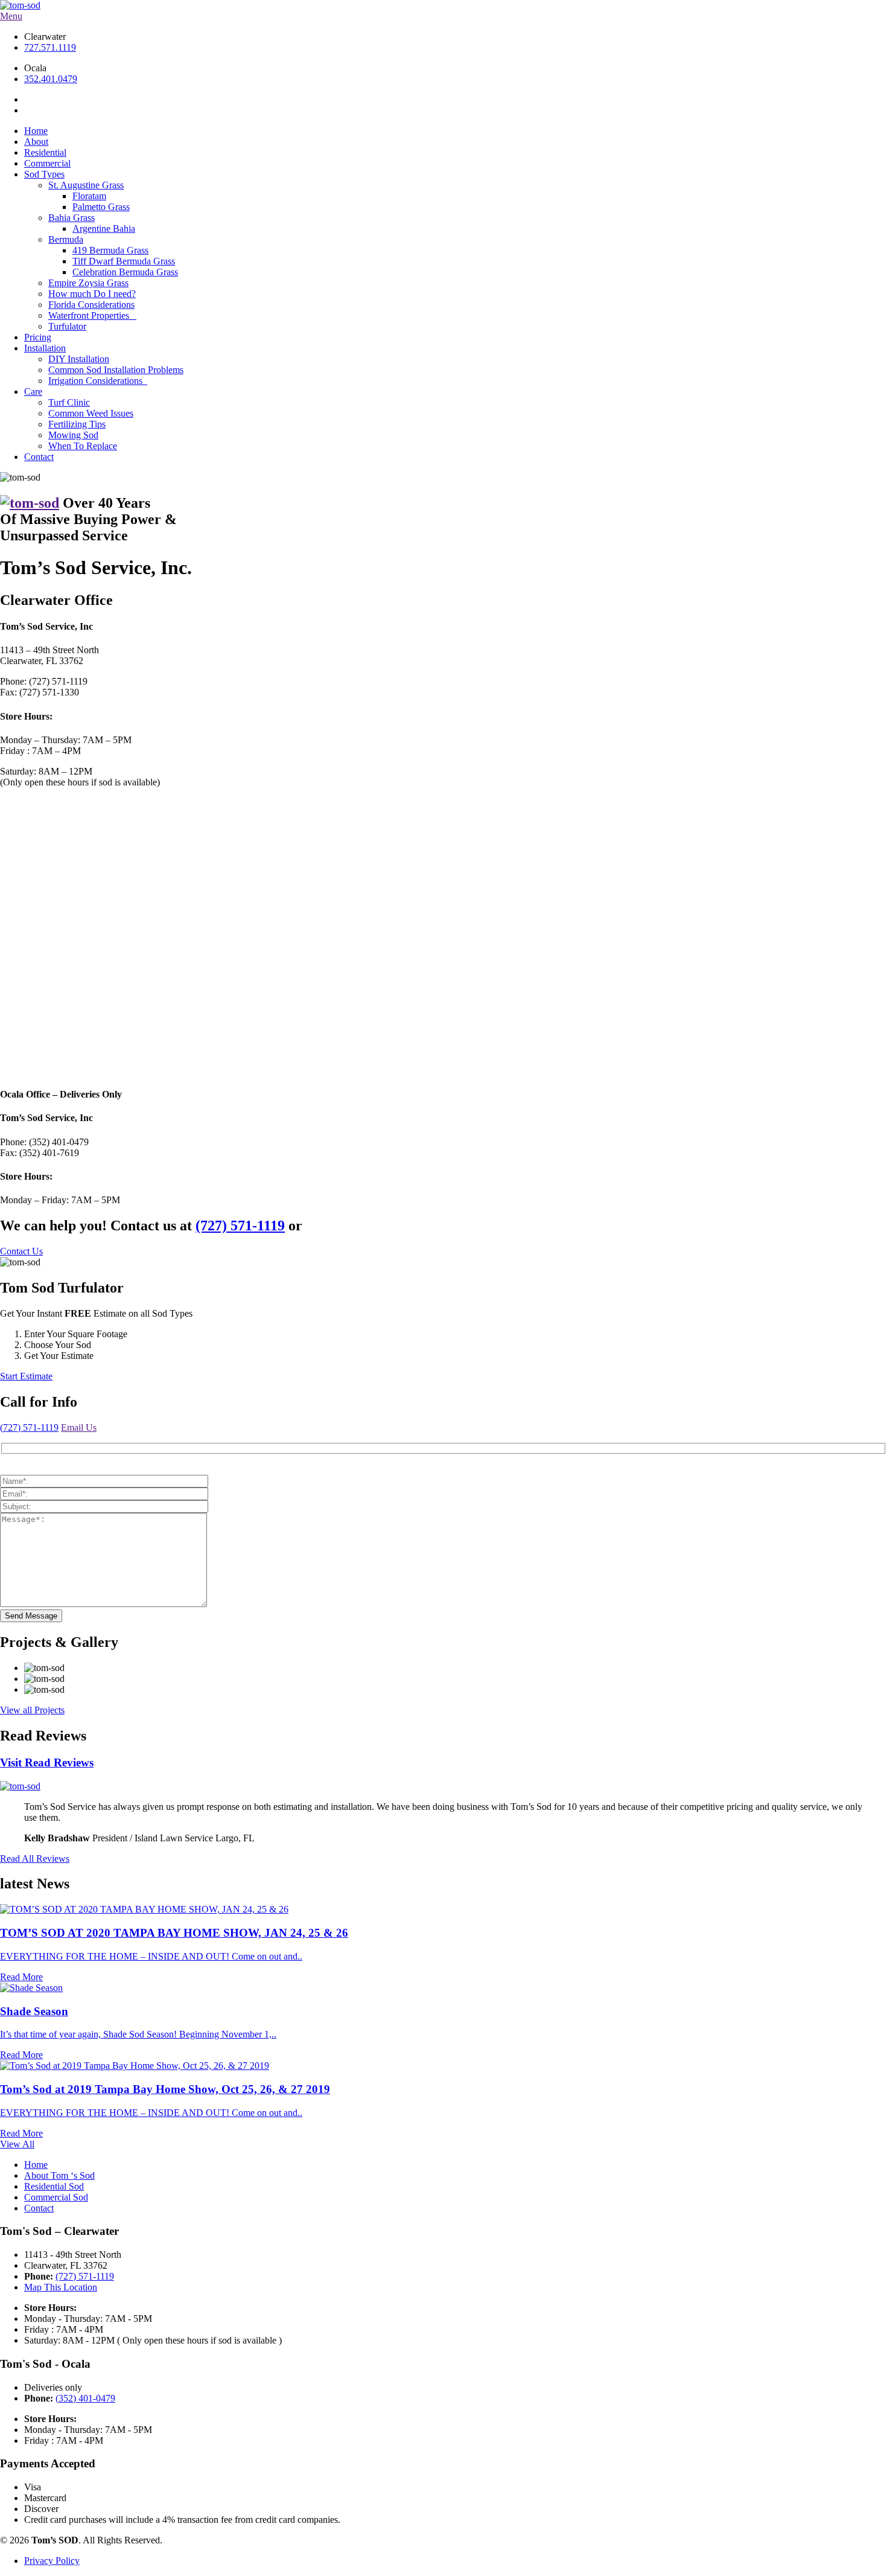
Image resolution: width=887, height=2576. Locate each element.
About (36, 142)
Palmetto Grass (101, 207)
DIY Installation (79, 359)
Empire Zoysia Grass (88, 283)
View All (17, 2144)
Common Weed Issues (91, 413)
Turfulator (67, 326)
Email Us (79, 1427)
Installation (45, 348)
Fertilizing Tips (77, 424)
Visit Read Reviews (47, 1763)
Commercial (47, 163)
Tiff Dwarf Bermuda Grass (124, 261)
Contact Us (21, 1251)
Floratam (89, 196)
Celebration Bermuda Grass (125, 272)
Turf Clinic (69, 402)
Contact (39, 457)
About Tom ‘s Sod (59, 2175)
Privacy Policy (52, 2561)
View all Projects (32, 1710)
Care (33, 392)
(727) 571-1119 (29, 1427)
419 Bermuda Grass (110, 250)
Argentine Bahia (104, 229)
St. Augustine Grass (86, 185)
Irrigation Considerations (98, 381)
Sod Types (44, 174)
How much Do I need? (92, 294)
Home (36, 131)
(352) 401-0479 (85, 2398)
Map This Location (61, 2287)
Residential (45, 152)
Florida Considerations (91, 305)
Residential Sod (54, 2186)
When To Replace (83, 446)
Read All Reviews (35, 1858)
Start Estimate (26, 1376)
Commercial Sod (56, 2197)
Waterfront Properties (92, 315)
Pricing (38, 337)
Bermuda (66, 239)
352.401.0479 (51, 79)
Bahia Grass (72, 218)
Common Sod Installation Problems (116, 370)
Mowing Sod (73, 435)
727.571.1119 (50, 47)
